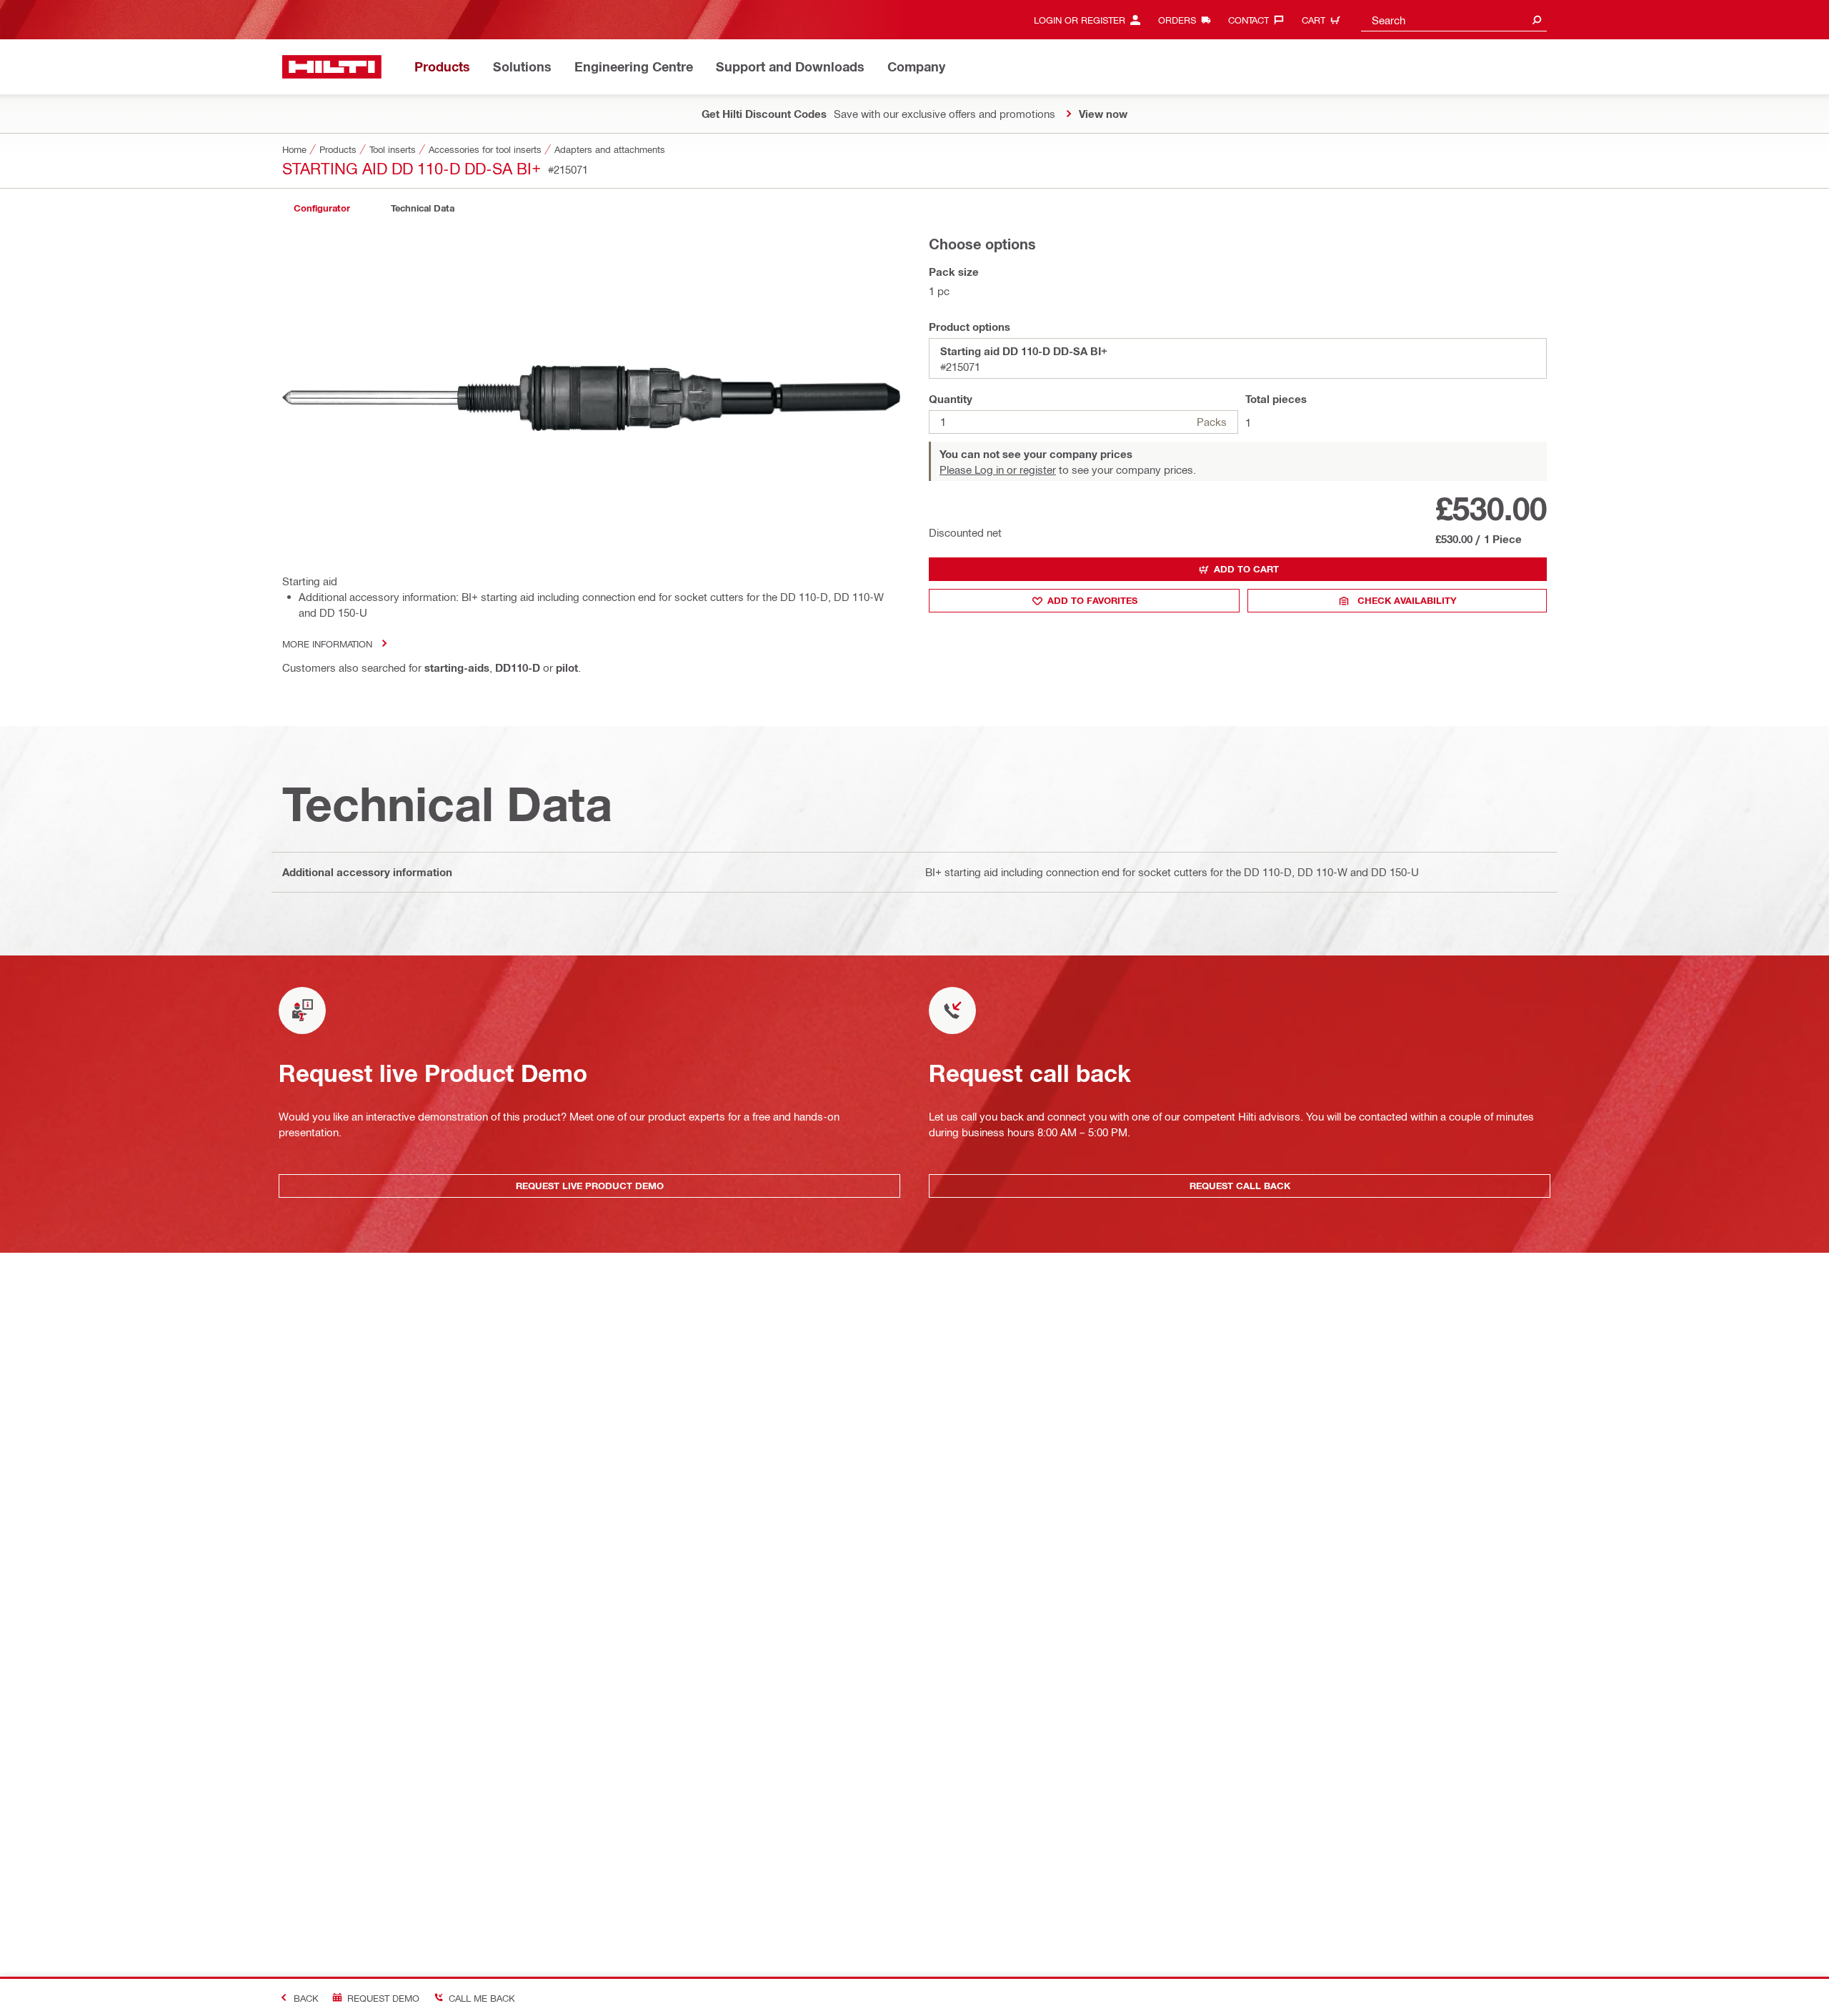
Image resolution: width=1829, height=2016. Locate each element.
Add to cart (1246, 569)
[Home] (332, 67)
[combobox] (1454, 20)
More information (327, 644)
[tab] (322, 208)
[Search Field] (1537, 20)
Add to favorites (1092, 600)
